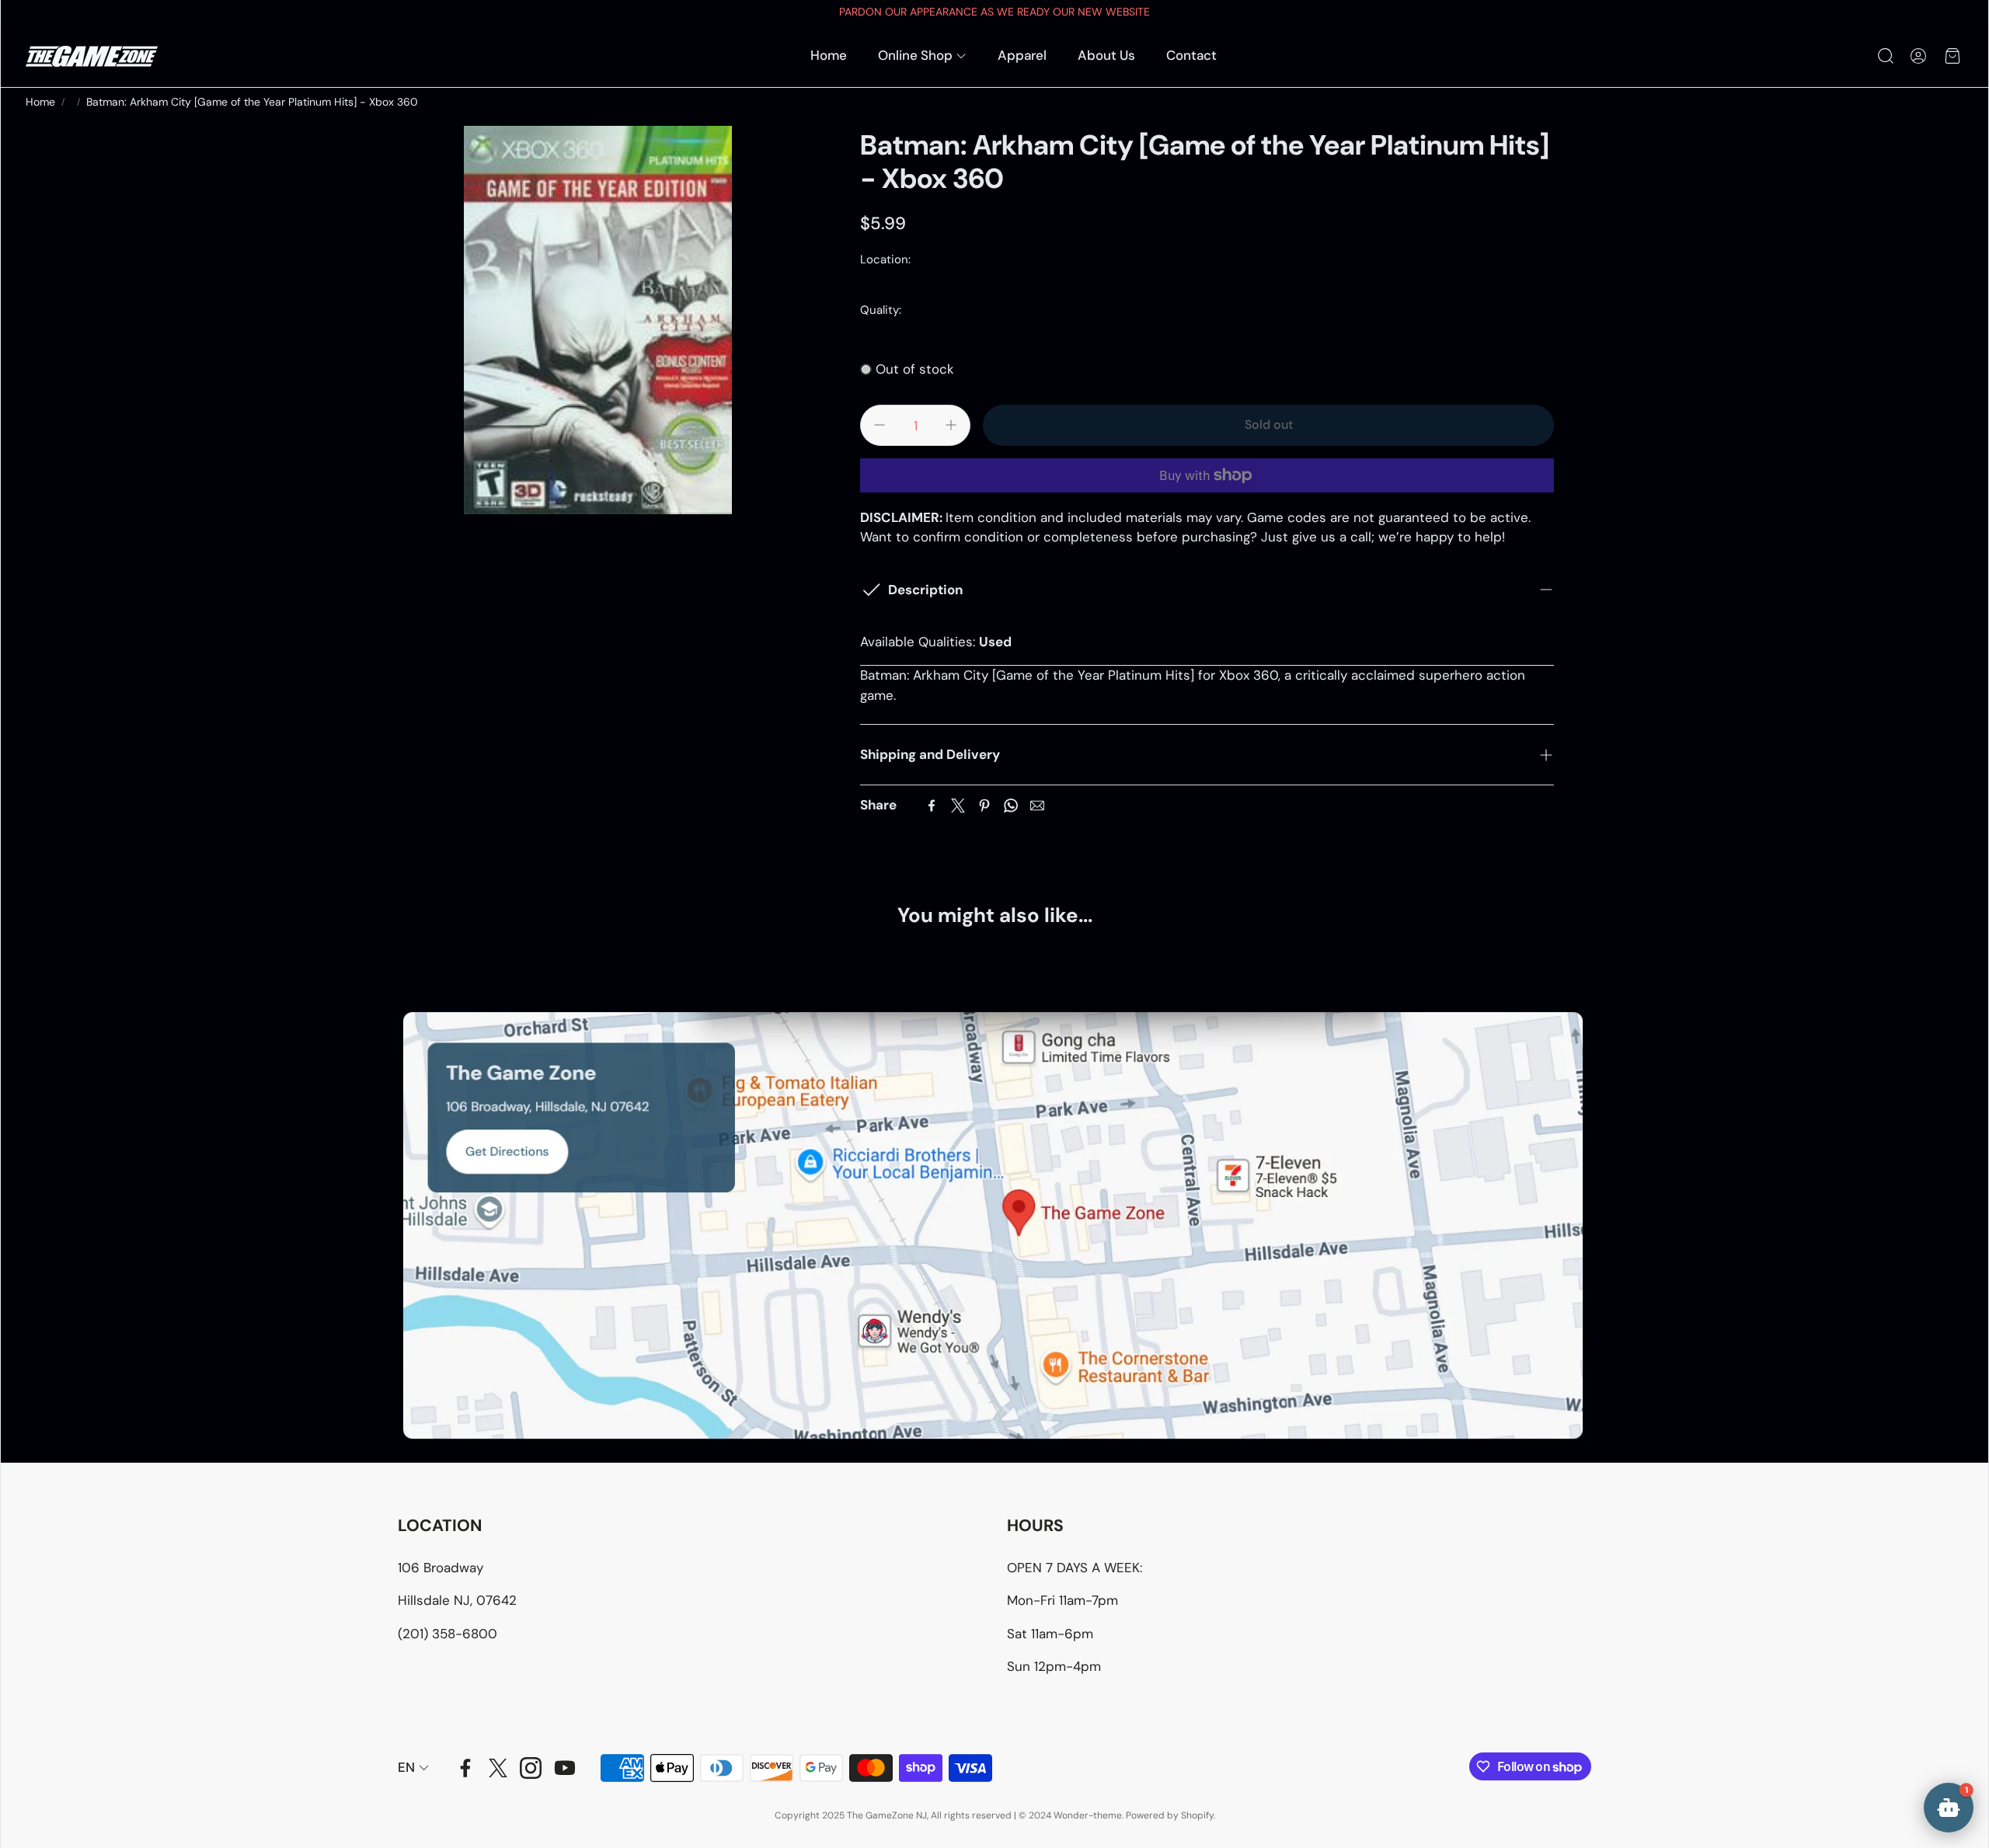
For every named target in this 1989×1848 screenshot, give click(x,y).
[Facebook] (932, 806)
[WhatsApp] (1011, 806)
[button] (1884, 56)
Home (40, 102)
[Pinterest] (984, 806)
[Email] (1037, 806)
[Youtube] (565, 1768)
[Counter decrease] (880, 425)
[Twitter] (958, 806)
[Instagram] (531, 1768)
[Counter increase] (951, 425)
